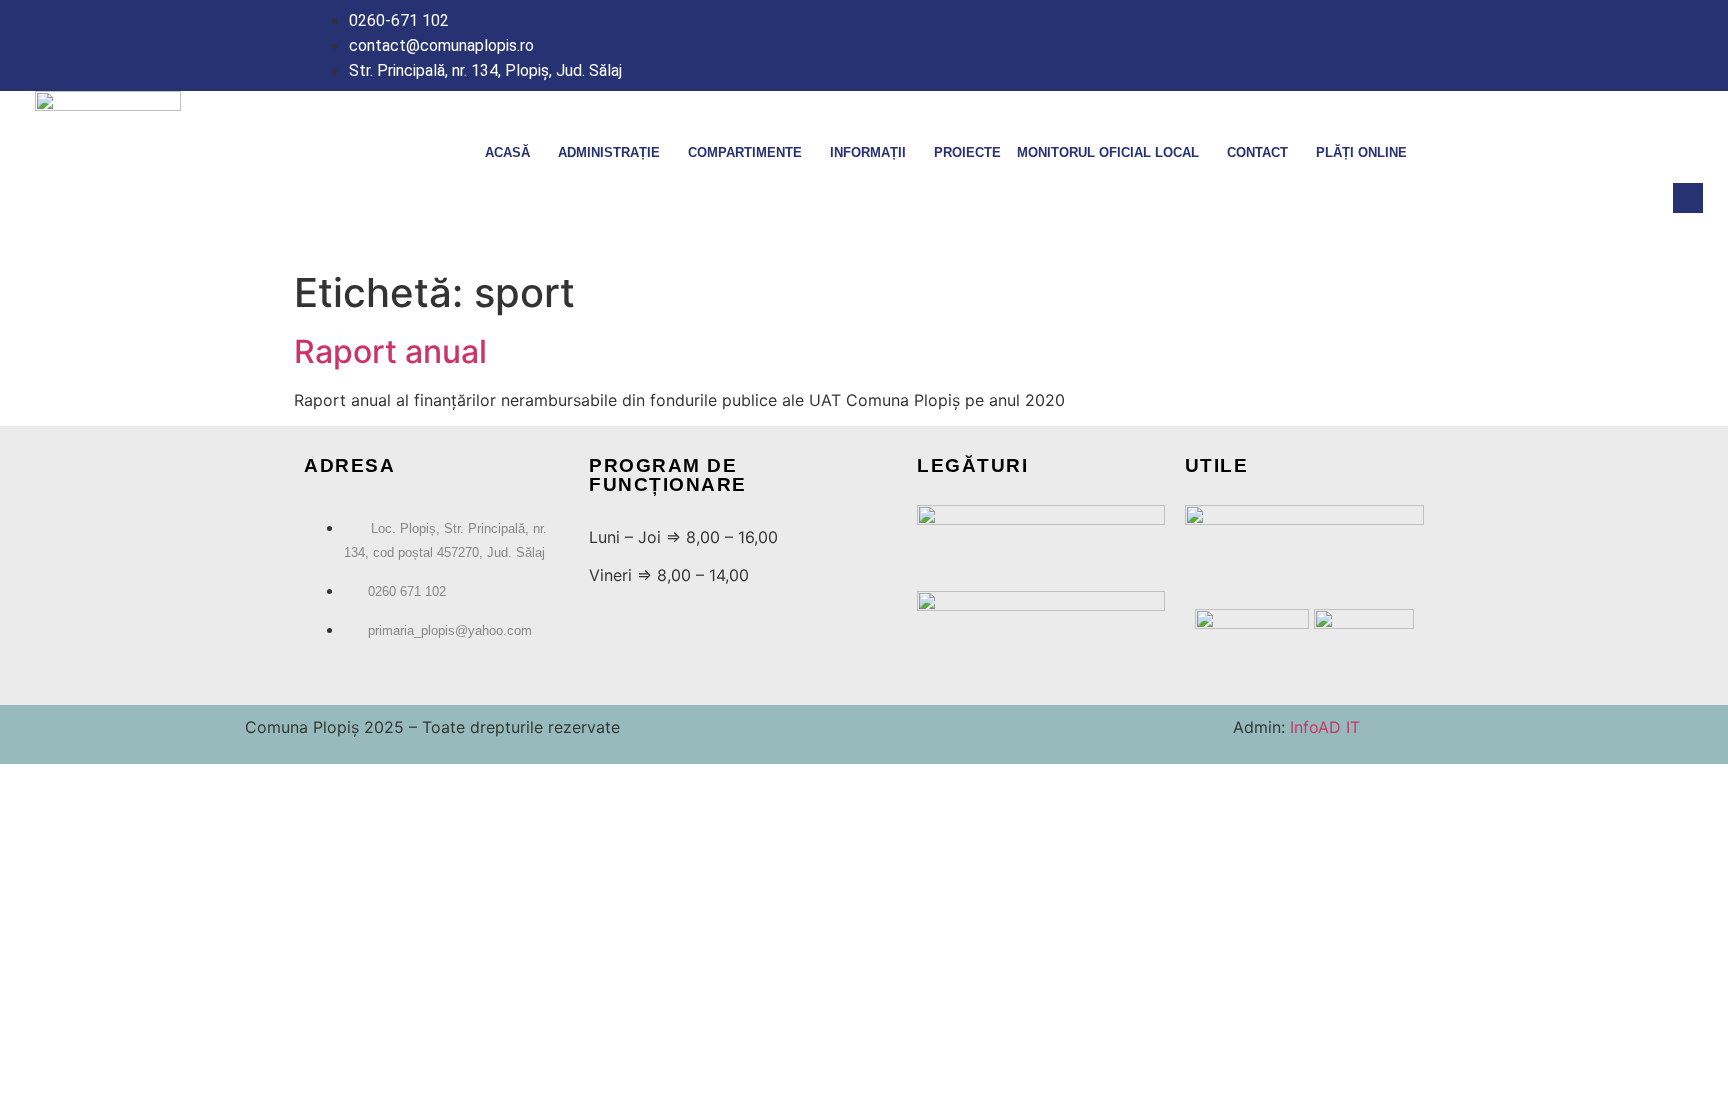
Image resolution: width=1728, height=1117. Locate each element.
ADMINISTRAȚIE (609, 152)
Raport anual (390, 351)
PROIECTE (967, 152)
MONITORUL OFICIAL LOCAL (1108, 152)
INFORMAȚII (868, 152)
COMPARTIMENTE (745, 152)
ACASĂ (507, 152)
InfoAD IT (1322, 727)
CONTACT (1257, 152)
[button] (1688, 198)
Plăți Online (1361, 152)
